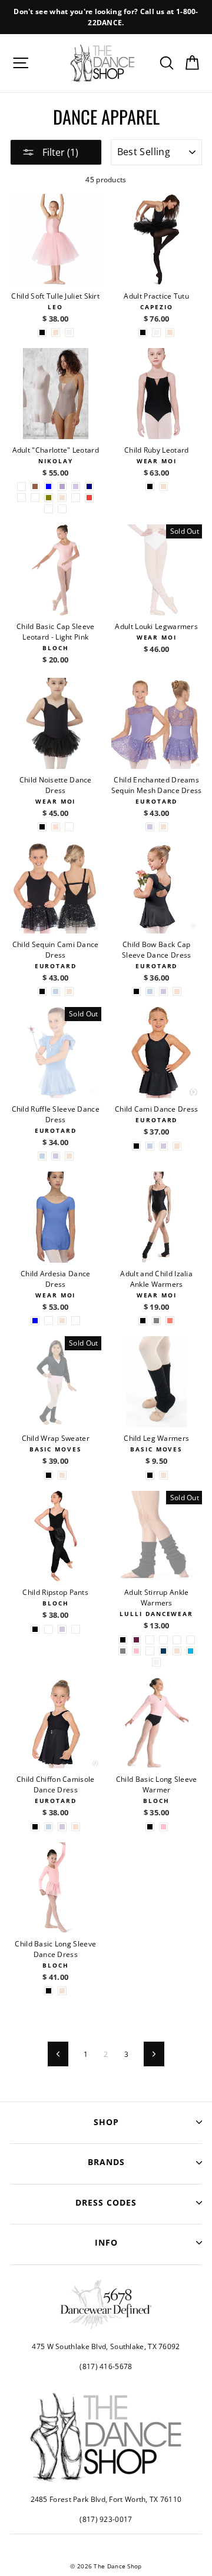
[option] (106, 17)
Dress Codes (106, 2202)
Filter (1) (59, 152)
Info (106, 2242)
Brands (106, 2162)
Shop (106, 2122)
